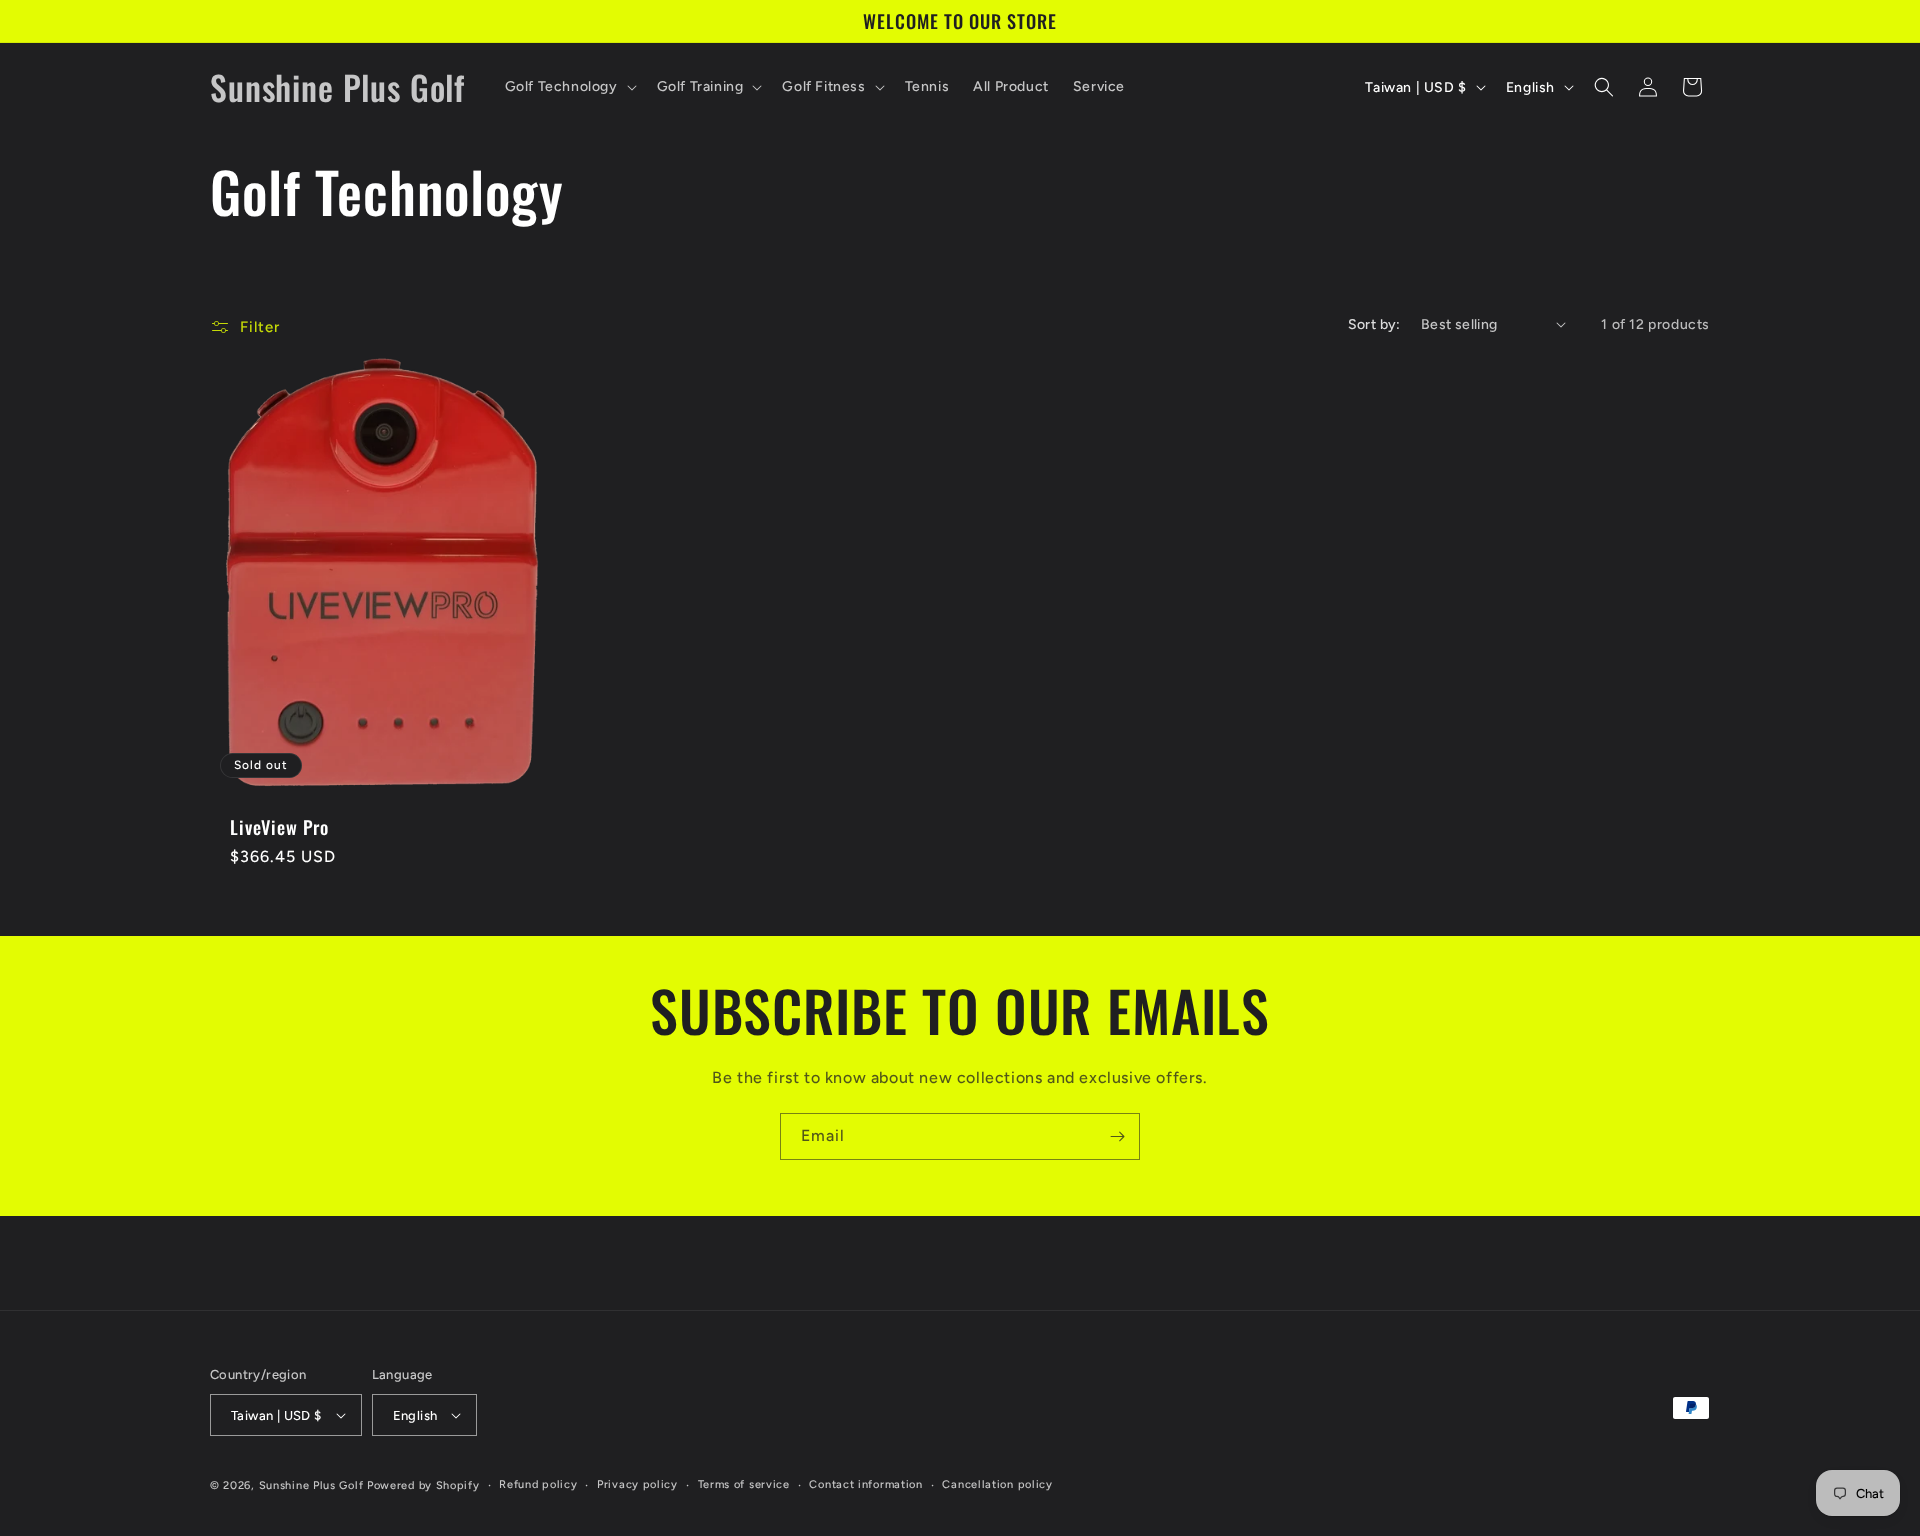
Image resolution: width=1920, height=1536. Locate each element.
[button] (569, 87)
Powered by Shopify (423, 1485)
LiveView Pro (279, 827)
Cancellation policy (997, 1484)
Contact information (865, 1484)
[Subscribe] (1117, 1136)
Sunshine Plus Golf (311, 1485)
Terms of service (744, 1484)
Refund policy (538, 1484)
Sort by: (1374, 324)
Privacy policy (637, 1484)
